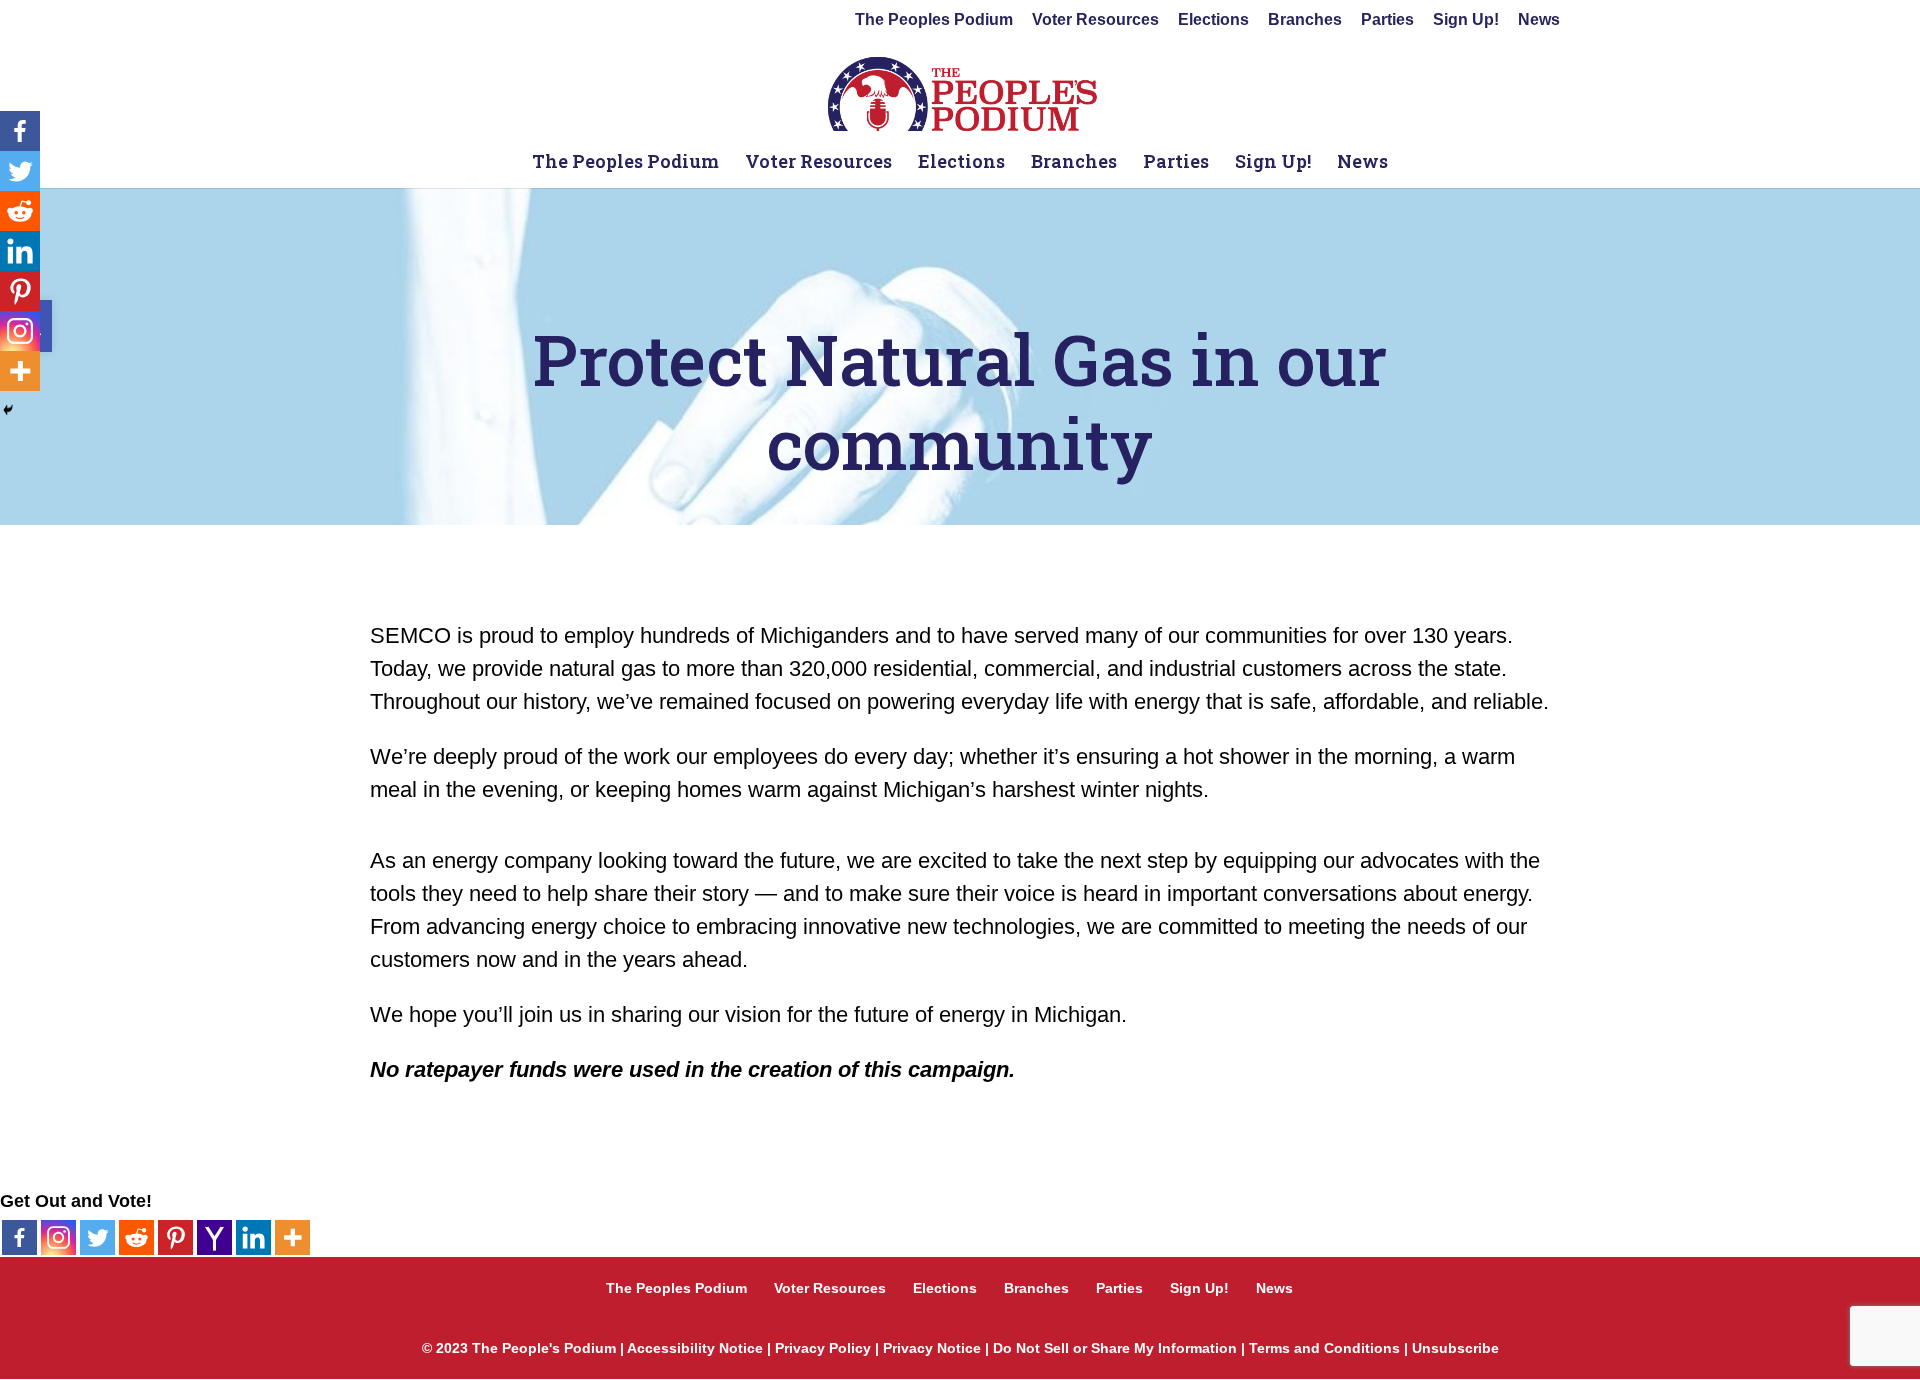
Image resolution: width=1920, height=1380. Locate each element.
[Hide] (8, 410)
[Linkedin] (253, 1237)
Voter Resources (1095, 20)
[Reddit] (136, 1237)
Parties (1387, 20)
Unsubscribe (1455, 1348)
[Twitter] (97, 1237)
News (1539, 20)
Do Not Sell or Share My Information (1115, 1348)
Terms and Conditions (1324, 1348)
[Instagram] (58, 1237)
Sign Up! (1466, 20)
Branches (1305, 20)
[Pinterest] (175, 1237)
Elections (1213, 20)
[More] (292, 1237)
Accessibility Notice (695, 1348)
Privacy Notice (932, 1348)
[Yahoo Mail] (214, 1237)
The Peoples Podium (934, 20)
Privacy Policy (823, 1348)
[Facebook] (19, 1237)
